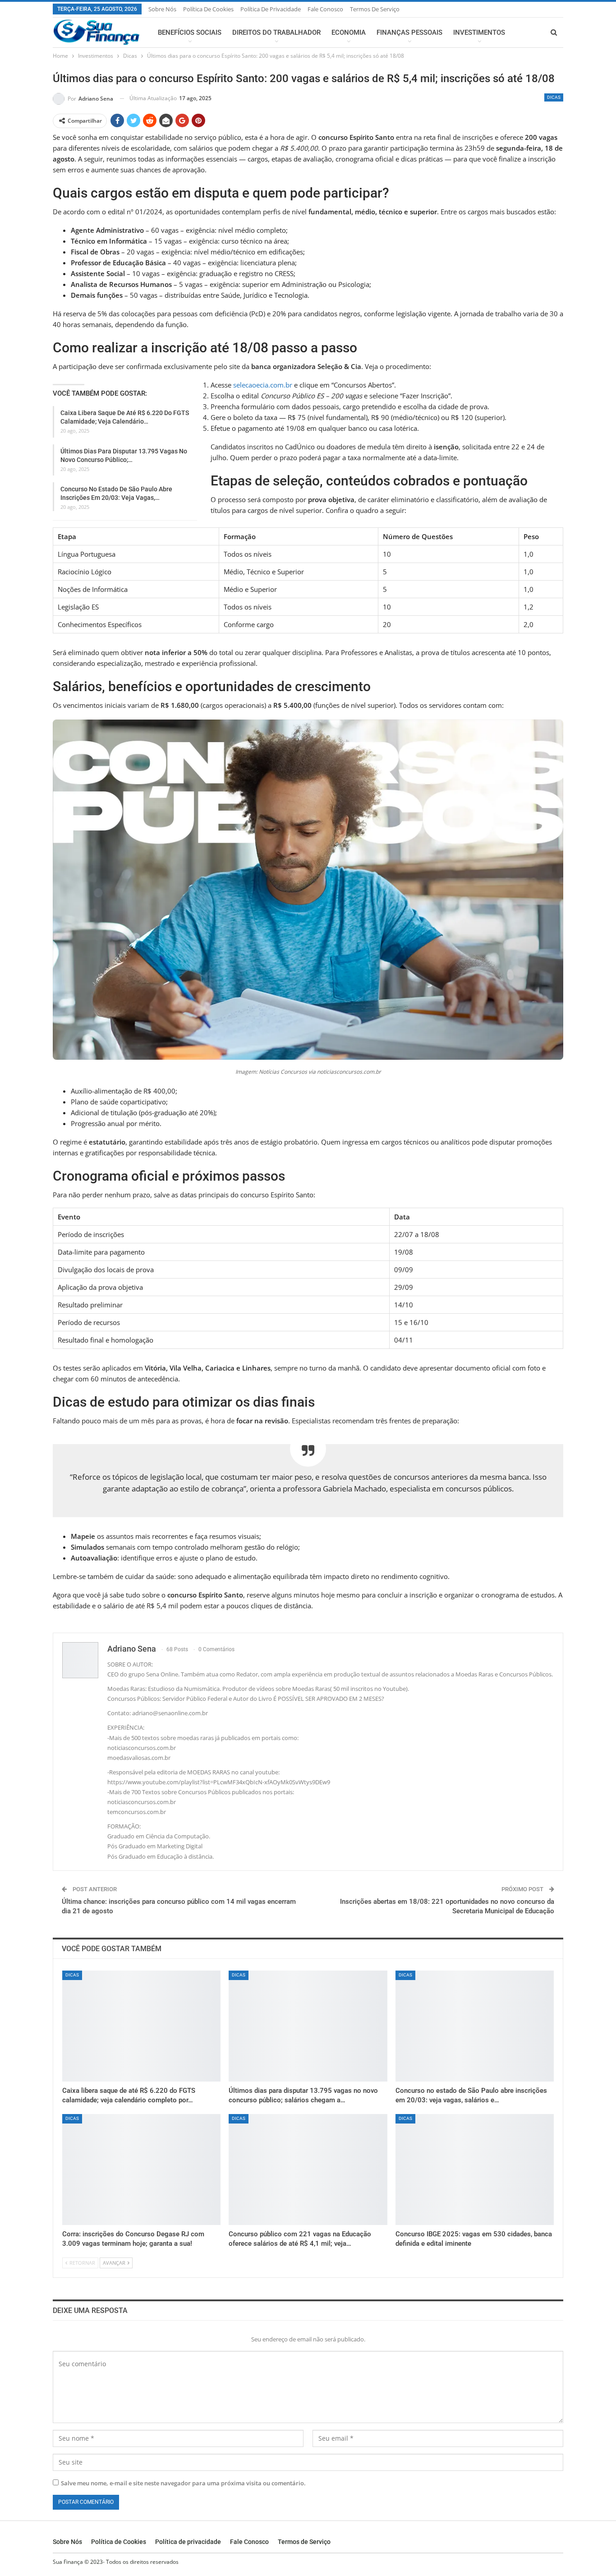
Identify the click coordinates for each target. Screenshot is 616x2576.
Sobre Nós (162, 9)
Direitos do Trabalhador (276, 32)
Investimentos (479, 32)
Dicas (554, 97)
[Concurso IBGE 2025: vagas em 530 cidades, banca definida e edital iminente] (475, 2170)
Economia (349, 32)
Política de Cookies (208, 9)
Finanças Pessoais (409, 32)
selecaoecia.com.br (263, 385)
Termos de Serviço (375, 9)
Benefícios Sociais (190, 32)
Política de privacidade (271, 9)
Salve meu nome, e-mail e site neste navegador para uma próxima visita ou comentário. (183, 2483)
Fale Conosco (325, 9)
